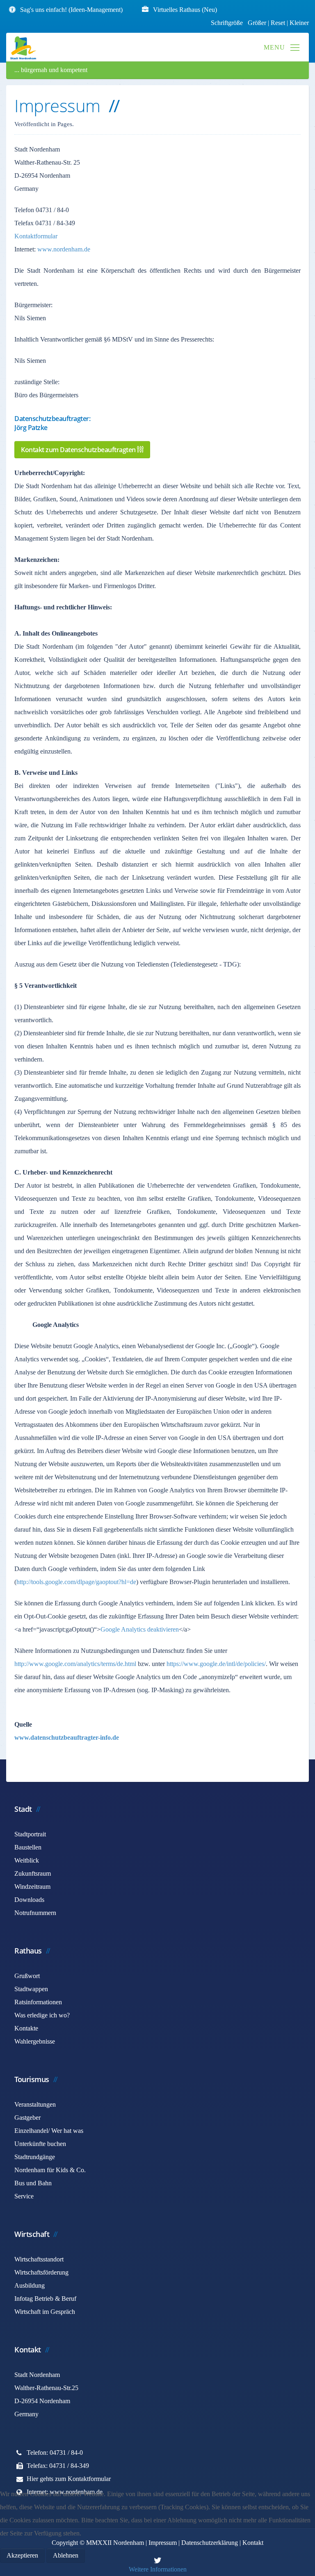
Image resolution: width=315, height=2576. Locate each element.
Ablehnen (66, 2555)
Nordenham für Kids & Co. (50, 2170)
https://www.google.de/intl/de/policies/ (216, 1664)
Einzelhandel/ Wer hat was (49, 2131)
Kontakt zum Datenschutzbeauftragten (79, 450)
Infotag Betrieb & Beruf (45, 2299)
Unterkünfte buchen (40, 2144)
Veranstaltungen (35, 2104)
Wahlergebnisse (35, 2041)
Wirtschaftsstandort (39, 2259)
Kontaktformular (36, 236)
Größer (257, 23)
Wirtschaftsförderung (41, 2272)
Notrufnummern (35, 1913)
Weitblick (27, 1860)
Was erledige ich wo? (42, 2015)
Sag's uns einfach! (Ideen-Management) (71, 10)
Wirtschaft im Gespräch (45, 2312)
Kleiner (299, 23)
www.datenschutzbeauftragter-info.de (67, 1737)
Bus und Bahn (33, 2183)
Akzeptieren (22, 2555)
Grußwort (27, 1976)
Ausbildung (30, 2285)
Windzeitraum (32, 1887)
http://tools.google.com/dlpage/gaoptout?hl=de (76, 1582)
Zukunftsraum (33, 1873)
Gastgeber (27, 2118)
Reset (279, 23)
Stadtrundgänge (35, 2157)
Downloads (29, 1900)
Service (24, 2196)
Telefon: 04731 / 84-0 (55, 2453)
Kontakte (26, 2028)
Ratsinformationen (38, 2002)
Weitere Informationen (158, 2569)
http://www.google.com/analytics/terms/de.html (75, 1664)
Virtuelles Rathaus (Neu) (185, 10)
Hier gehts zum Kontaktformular (69, 2479)
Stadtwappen (31, 1989)
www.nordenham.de (64, 249)
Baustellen (28, 1847)
